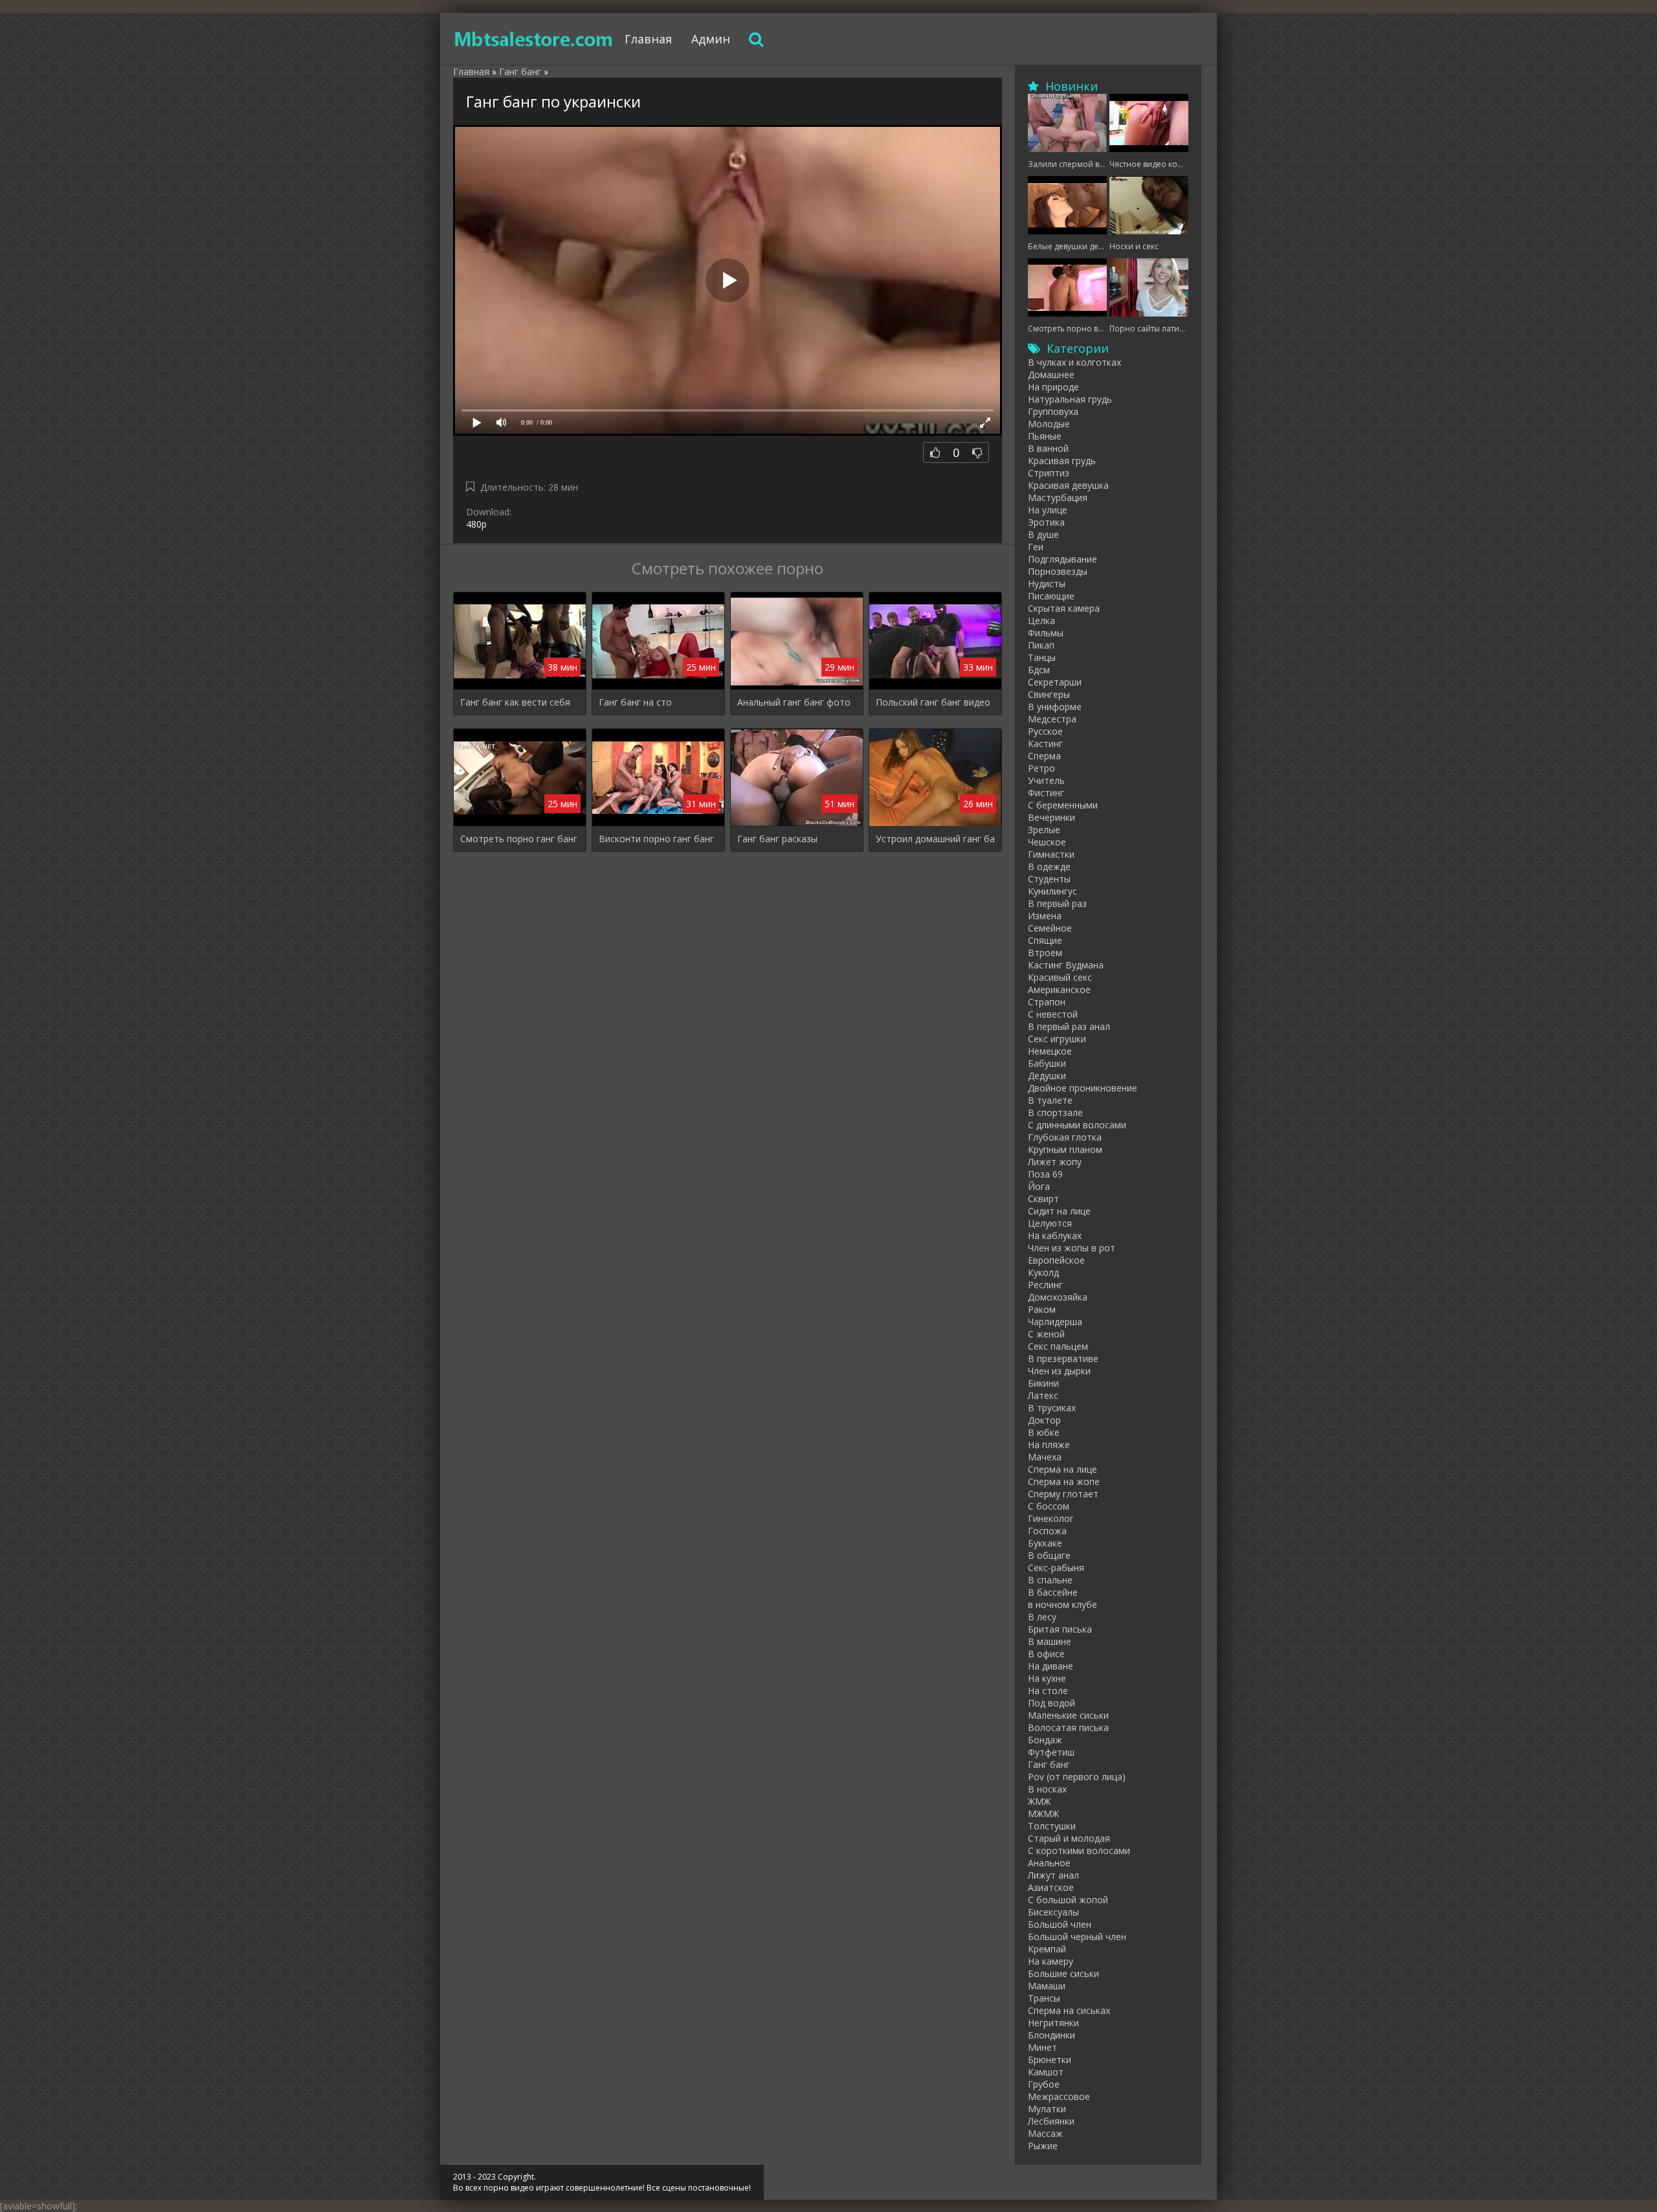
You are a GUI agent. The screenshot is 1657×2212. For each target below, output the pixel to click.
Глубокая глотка (1065, 1137)
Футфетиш (1051, 1752)
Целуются (1050, 1223)
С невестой (1053, 1014)
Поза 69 (1045, 1174)
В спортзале (1055, 1112)
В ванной (1048, 448)
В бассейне (1053, 1592)
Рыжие (1043, 2146)
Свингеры (1049, 694)
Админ (711, 39)
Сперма (1044, 756)
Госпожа (1047, 1531)
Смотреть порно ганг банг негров (520, 839)
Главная (648, 39)
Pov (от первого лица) (1077, 1777)
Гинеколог (1051, 1518)
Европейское (1056, 1260)
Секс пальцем (1058, 1346)
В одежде (1049, 866)
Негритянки (1053, 2023)
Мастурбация (1058, 497)
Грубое (1044, 2084)
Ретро (1041, 768)
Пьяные (1045, 436)
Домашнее (1051, 374)
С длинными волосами (1077, 1125)
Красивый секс (1060, 977)
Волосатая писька (1068, 1727)
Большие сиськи (1063, 1973)
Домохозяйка (1058, 1297)
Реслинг (1045, 1285)
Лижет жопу (1055, 1162)
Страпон (1047, 1002)
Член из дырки (1059, 1371)
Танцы (1042, 657)
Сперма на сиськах (1069, 2010)
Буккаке (1045, 1543)
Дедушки (1047, 1076)
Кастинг (1045, 743)
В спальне (1050, 1580)
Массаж (1045, 2133)
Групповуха (1053, 411)
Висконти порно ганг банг (656, 839)
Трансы (1044, 1998)
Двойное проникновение (1083, 1088)
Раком (1042, 1309)
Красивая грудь (1062, 461)
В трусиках (1052, 1408)
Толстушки (1052, 1826)
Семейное (1050, 928)
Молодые (1049, 424)
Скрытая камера (1064, 608)
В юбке (1044, 1432)
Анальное (1049, 1863)
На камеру (1051, 1961)
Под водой (1051, 1703)
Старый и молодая (1069, 1838)
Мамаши (1047, 1986)
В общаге (1049, 1555)
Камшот (1046, 2072)
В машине (1050, 1641)
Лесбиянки (1051, 2121)
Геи (1036, 547)
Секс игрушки (1057, 1039)
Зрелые (1044, 830)
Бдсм (1039, 670)
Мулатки (1047, 2109)
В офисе (1046, 1654)
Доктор (1044, 1420)
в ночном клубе (1062, 1604)
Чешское (1047, 842)
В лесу (1042, 1617)
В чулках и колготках (1074, 362)
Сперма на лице (1062, 1469)
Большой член (1060, 1924)
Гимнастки (1051, 854)
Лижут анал (1053, 1875)
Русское (1045, 731)
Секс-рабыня (1056, 1568)
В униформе (1055, 707)
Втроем (1045, 953)
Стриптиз (1049, 473)
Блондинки (1051, 2035)
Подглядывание (1062, 559)
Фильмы (1046, 633)
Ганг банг (1049, 1764)
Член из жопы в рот (1072, 1248)
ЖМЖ (1039, 1801)
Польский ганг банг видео (933, 702)
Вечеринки (1051, 817)
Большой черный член (1077, 1937)
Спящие (1045, 940)
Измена (1045, 916)
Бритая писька (1060, 1629)
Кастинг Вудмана (1066, 965)
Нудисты (1047, 584)
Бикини (1043, 1383)
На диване (1051, 1666)
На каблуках (1055, 1235)
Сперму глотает (1063, 1494)
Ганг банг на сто (635, 702)
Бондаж (1045, 1740)
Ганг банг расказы (777, 839)
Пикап (1041, 645)
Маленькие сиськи (1068, 1715)
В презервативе (1063, 1358)
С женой (1046, 1334)
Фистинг (1046, 793)
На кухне (1047, 1678)
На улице (1048, 510)
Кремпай (1047, 1949)
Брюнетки (1050, 2060)
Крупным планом (1065, 1149)
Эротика (1046, 522)
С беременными (1063, 805)
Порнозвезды (1058, 571)
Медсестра (1052, 719)
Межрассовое (1059, 2096)
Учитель (1046, 780)
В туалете (1050, 1100)
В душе (1043, 534)
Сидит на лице (1059, 1211)
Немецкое (1050, 1051)
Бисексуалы (1053, 1912)
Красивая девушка (1068, 485)
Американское (1059, 989)
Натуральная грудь (1070, 399)
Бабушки (1047, 1063)
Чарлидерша (1055, 1322)
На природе (1053, 387)
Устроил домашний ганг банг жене (935, 839)
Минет (1042, 2047)
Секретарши (1055, 682)
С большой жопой (1068, 1900)
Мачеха (1045, 1457)
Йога (1039, 1186)
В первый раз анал (1069, 1026)
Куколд (1043, 1272)
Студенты (1049, 879)
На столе (1048, 1691)
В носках (1047, 1789)
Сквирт (1043, 1199)
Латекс (1043, 1395)
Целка (1041, 620)
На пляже (1049, 1445)
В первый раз (1057, 903)
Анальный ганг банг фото (794, 702)
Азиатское (1051, 1887)
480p (476, 524)
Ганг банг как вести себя (515, 702)
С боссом (1049, 1506)
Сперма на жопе (1064, 1481)
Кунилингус (1052, 891)
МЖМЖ (1043, 1814)
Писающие (1051, 596)
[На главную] (534, 39)
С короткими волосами (1079, 1850)
